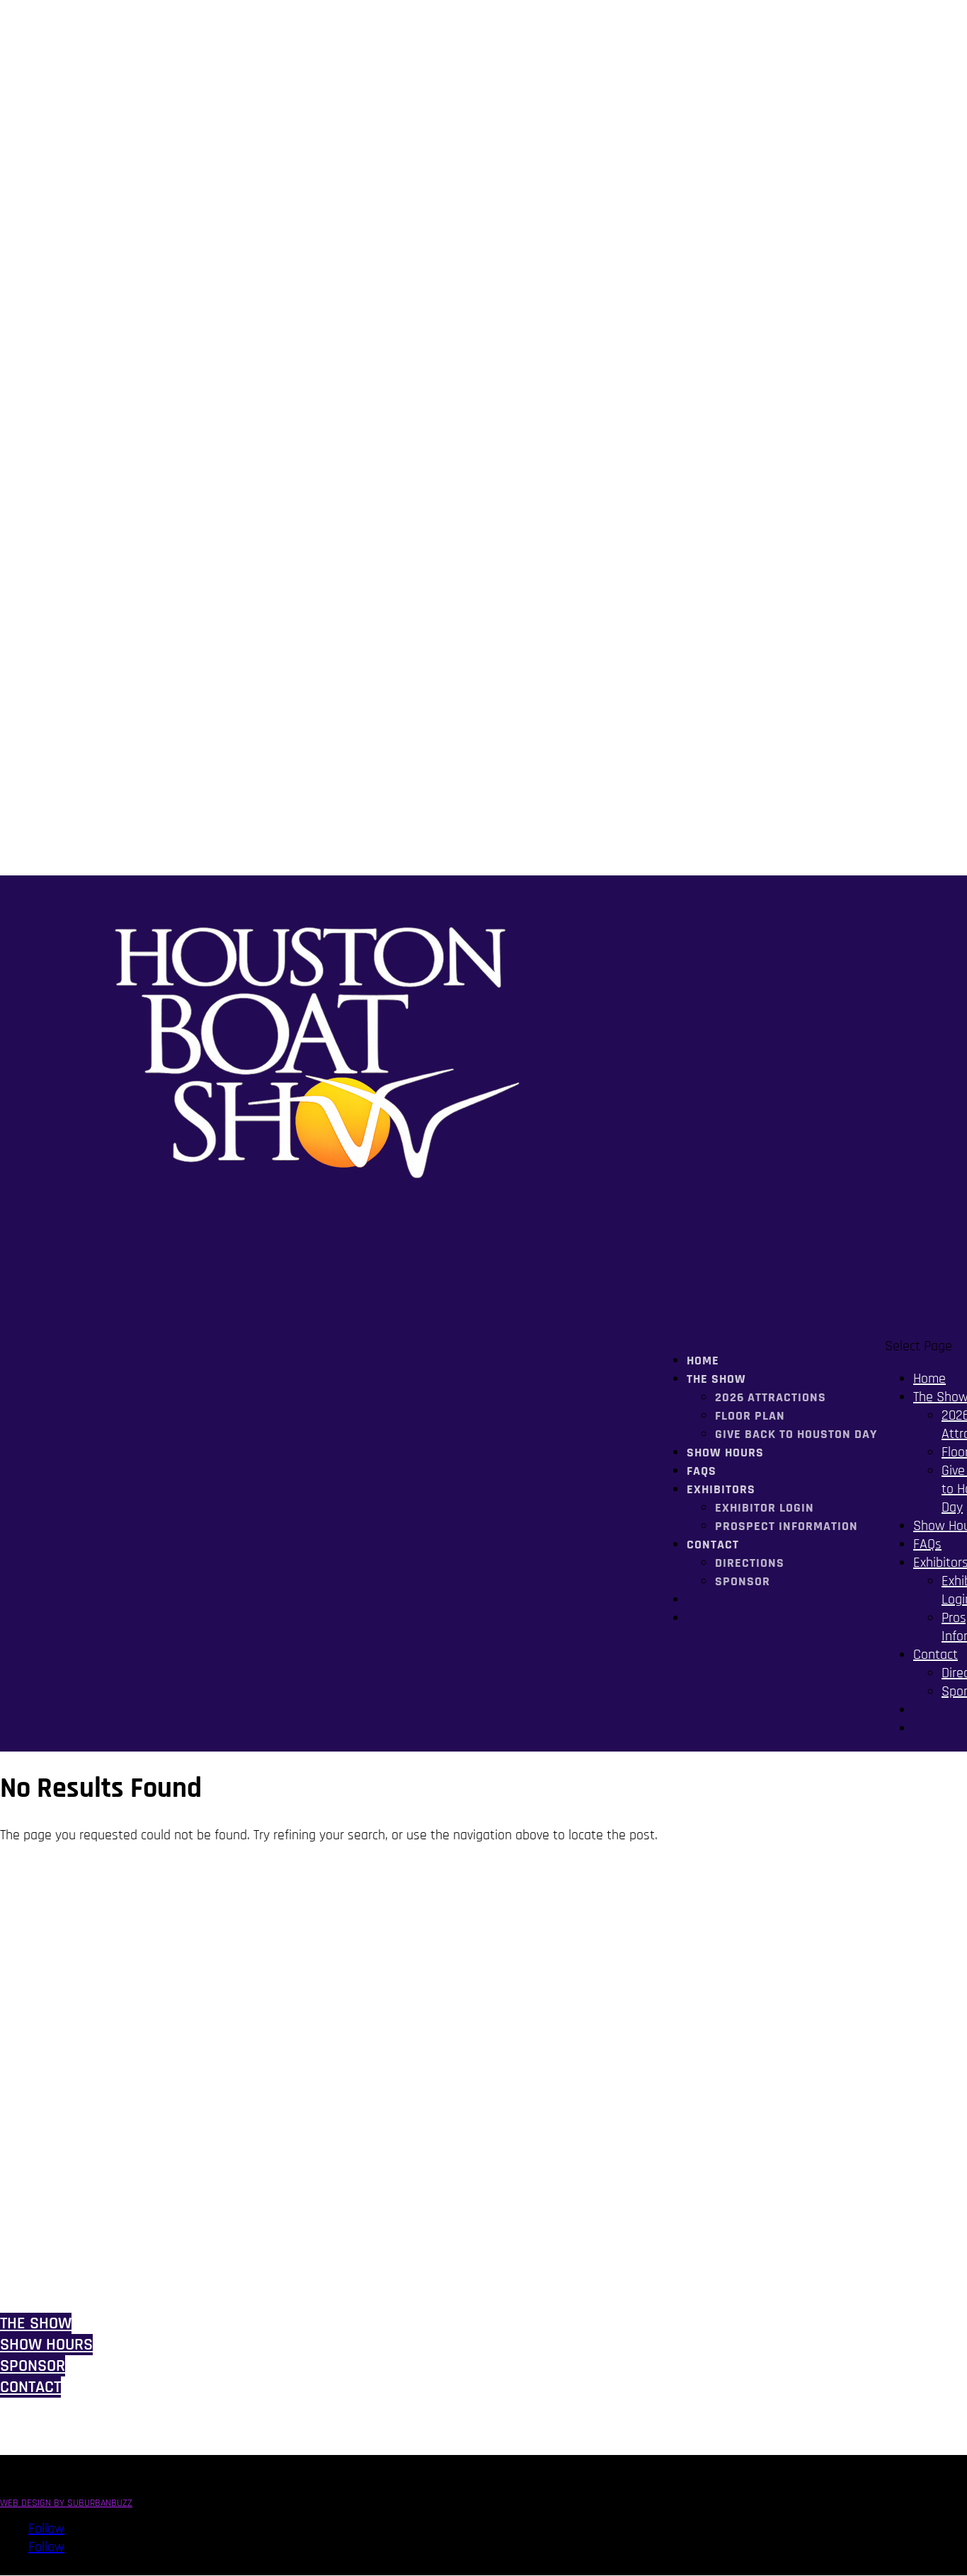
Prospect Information (786, 1526)
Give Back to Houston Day (796, 1434)
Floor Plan (750, 1416)
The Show (36, 2323)
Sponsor (743, 1581)
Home (929, 1379)
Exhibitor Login (765, 1508)
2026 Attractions (771, 1397)
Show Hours (725, 1453)
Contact (713, 1545)
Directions (750, 1563)
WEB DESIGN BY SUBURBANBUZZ (66, 2503)
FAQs (927, 1544)
